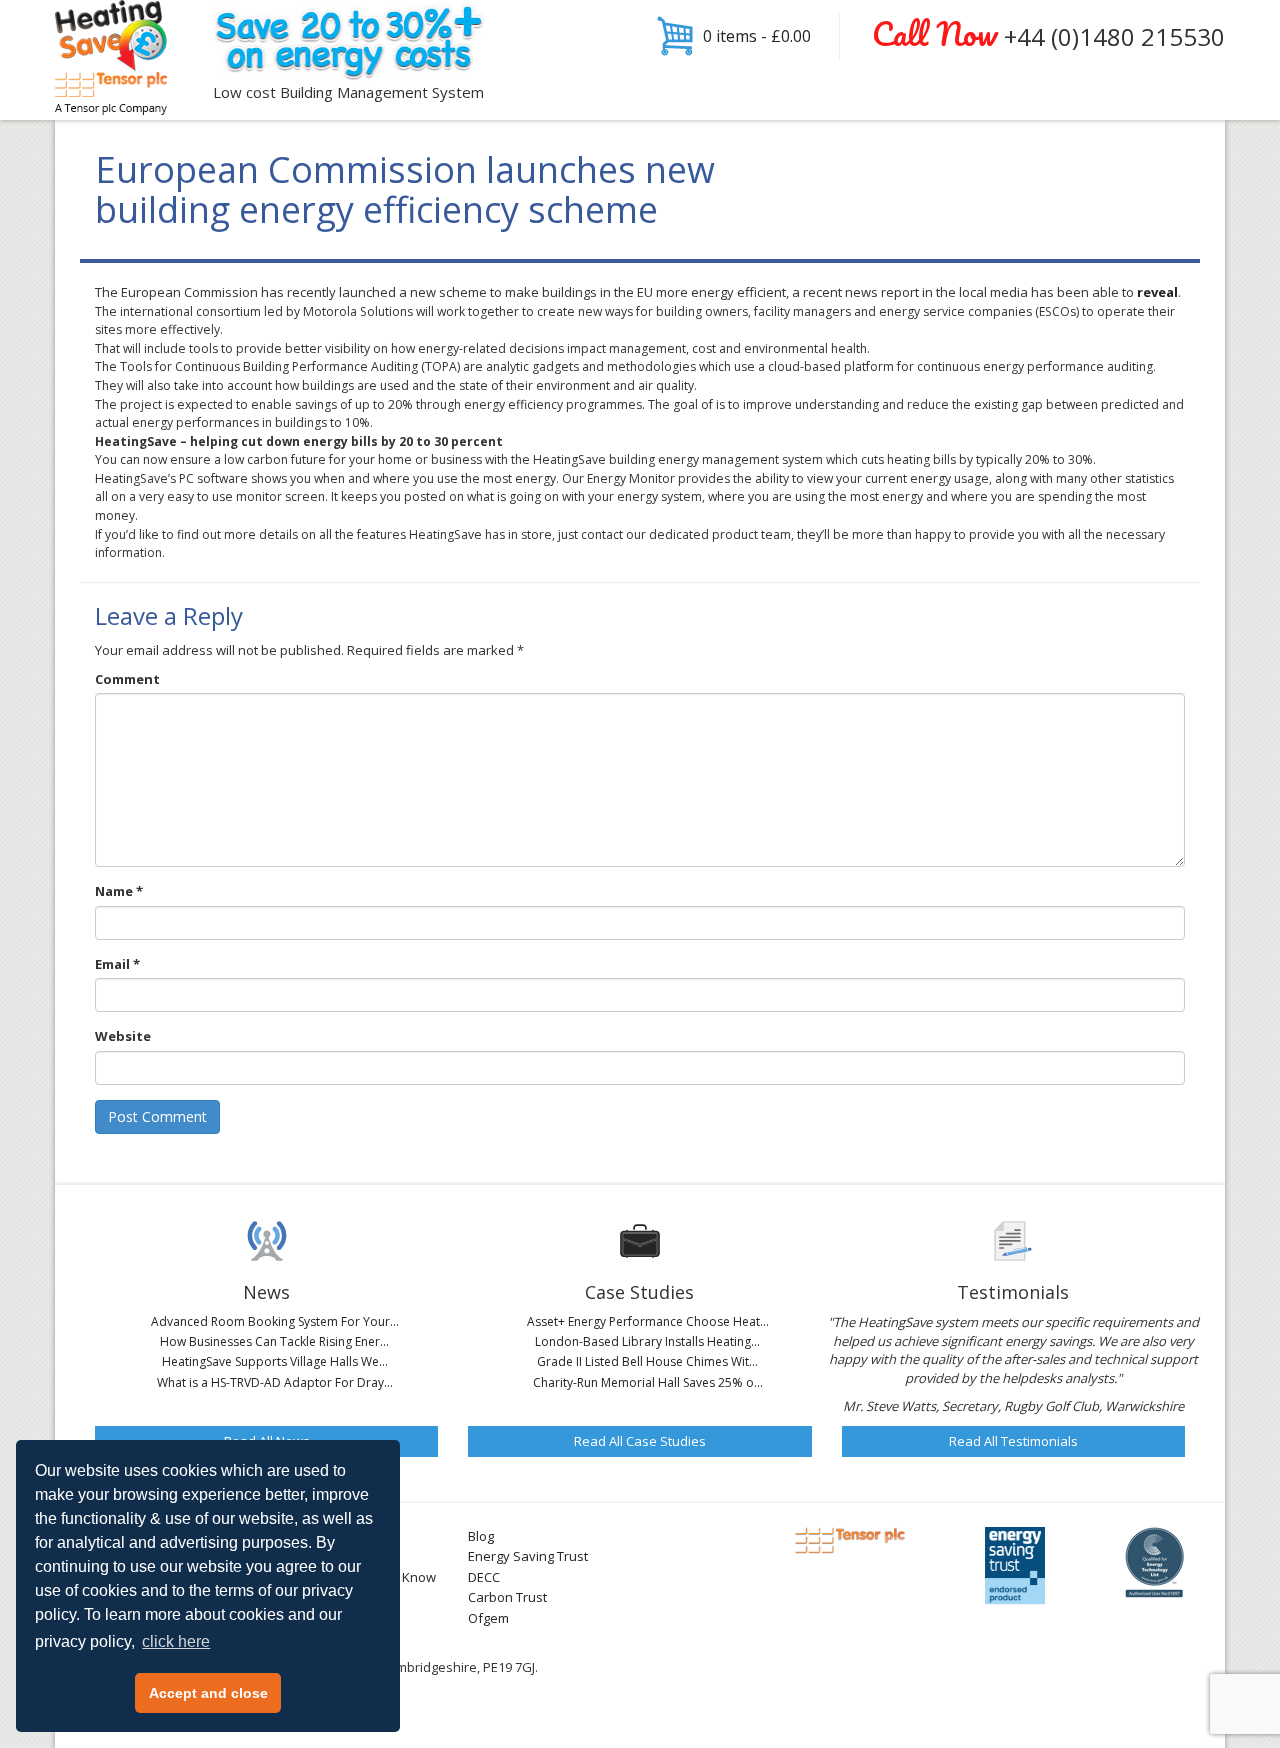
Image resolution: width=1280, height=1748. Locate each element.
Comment (127, 679)
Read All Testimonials (1013, 1441)
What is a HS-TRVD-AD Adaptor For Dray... (275, 1382)
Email (117, 964)
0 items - (757, 36)
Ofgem (488, 1618)
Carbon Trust (507, 1597)
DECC (484, 1577)
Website (123, 1036)
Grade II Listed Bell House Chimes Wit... (647, 1361)
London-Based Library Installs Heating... (647, 1341)
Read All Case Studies (640, 1441)
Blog (481, 1536)
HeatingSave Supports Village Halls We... (275, 1361)
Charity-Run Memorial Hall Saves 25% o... (648, 1382)
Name (119, 891)
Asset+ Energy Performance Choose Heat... (648, 1321)
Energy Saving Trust (528, 1556)
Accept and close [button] (208, 1693)
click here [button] (176, 1641)
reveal (1157, 292)
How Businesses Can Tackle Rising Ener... (274, 1341)
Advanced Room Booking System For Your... (275, 1321)
